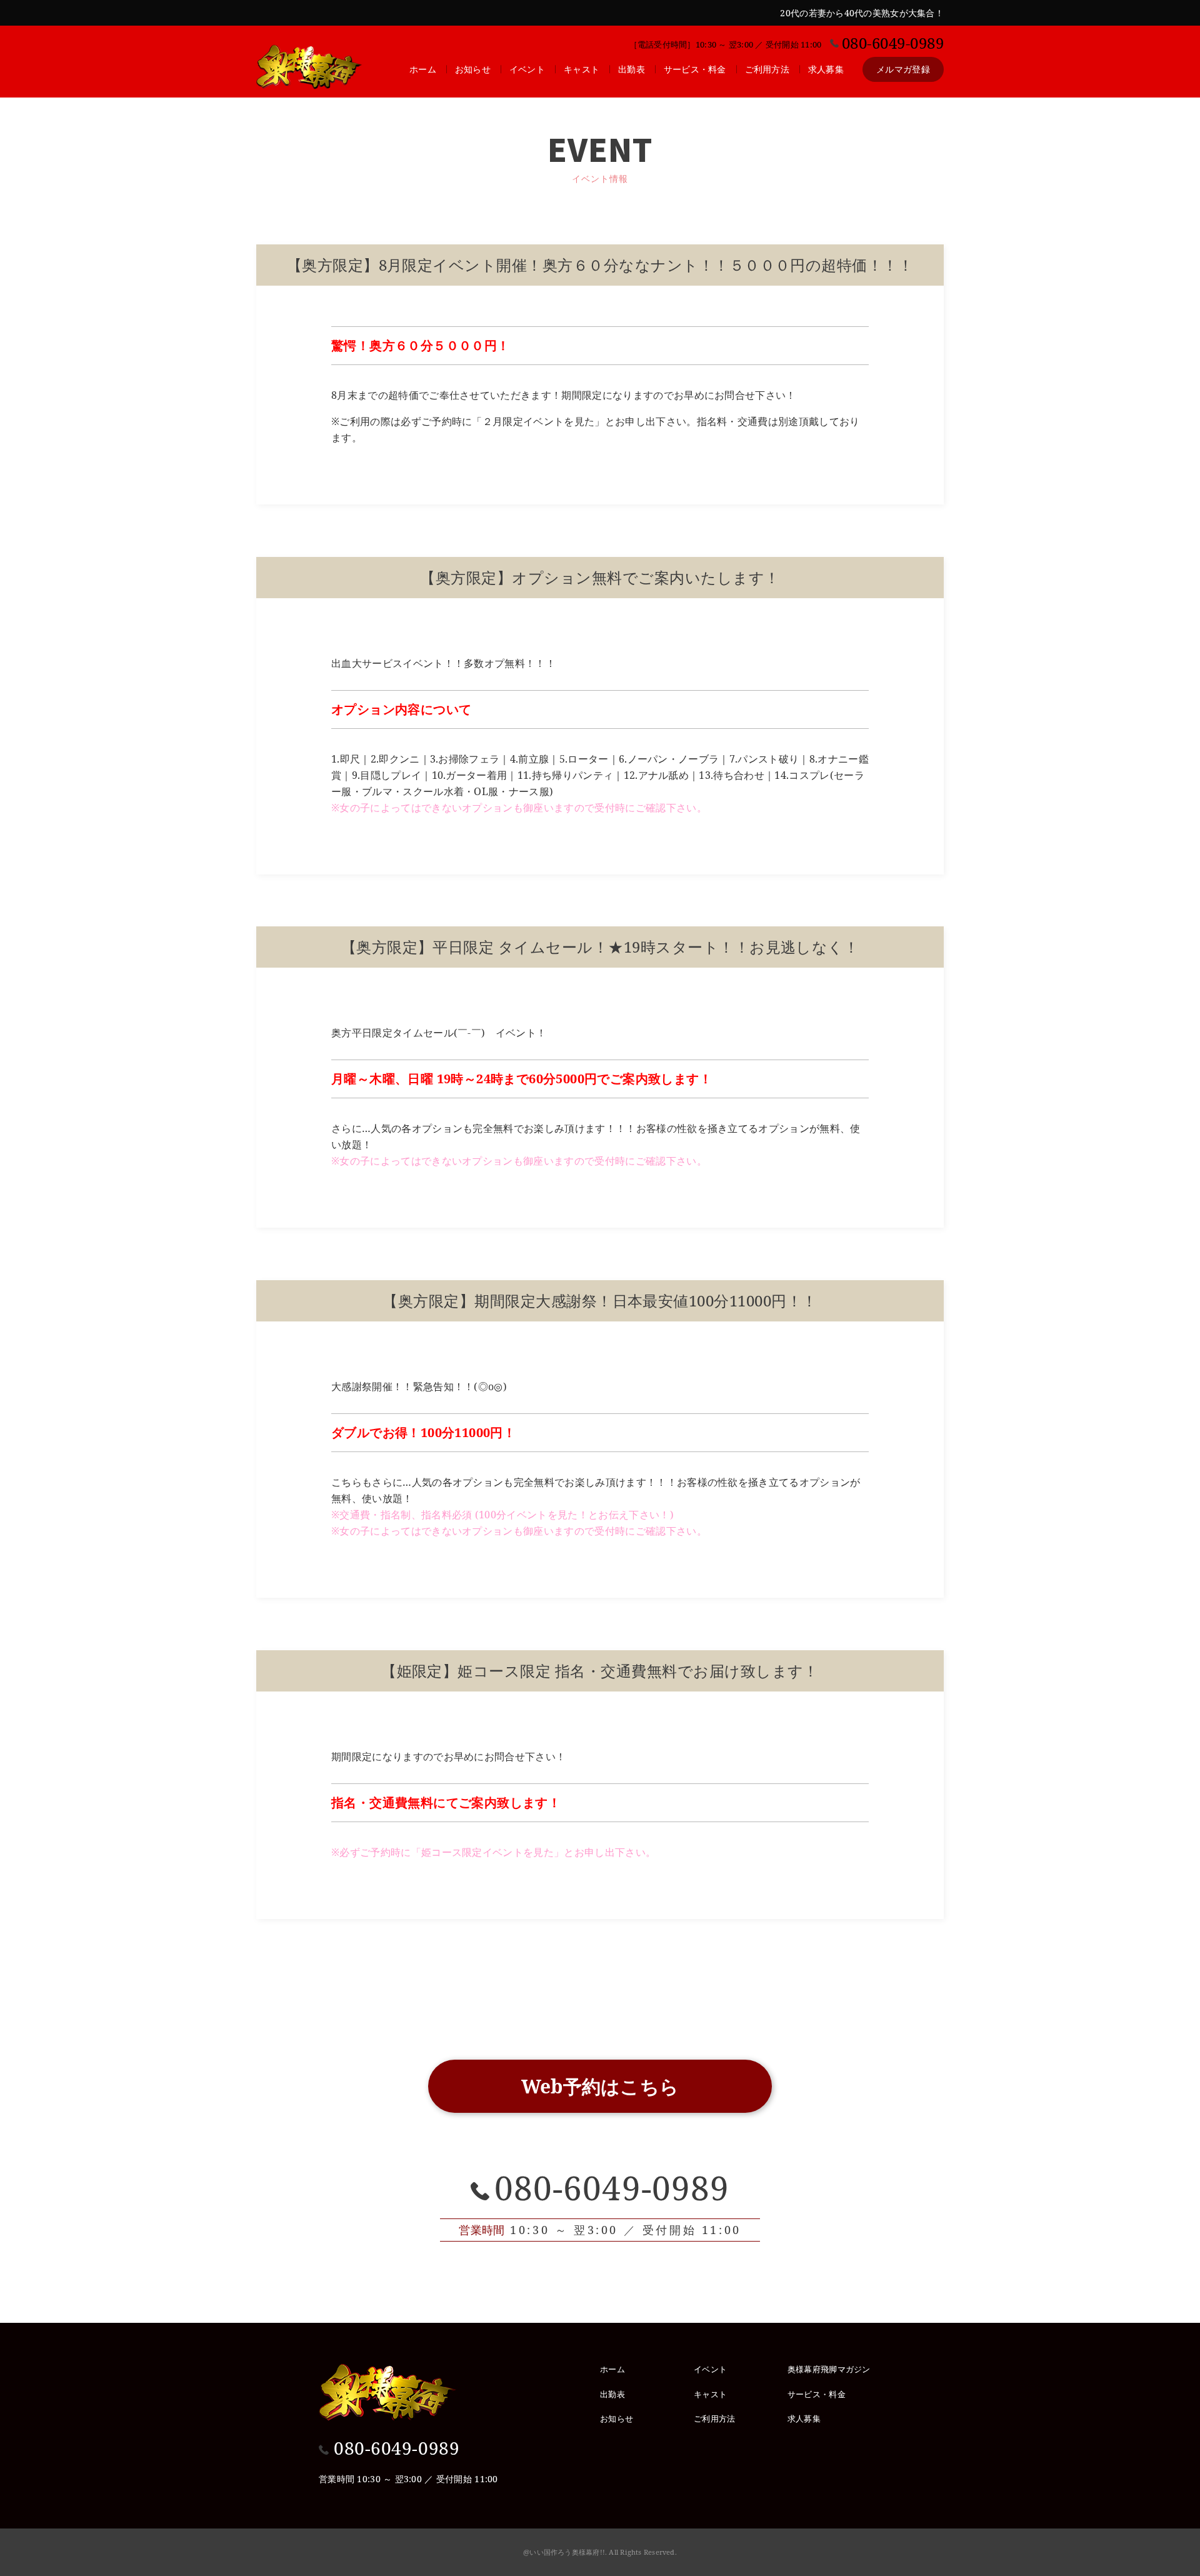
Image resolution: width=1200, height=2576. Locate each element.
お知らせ (473, 69)
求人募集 (826, 69)
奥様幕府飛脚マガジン (829, 2369)
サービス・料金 (695, 69)
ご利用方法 (767, 69)
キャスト (582, 69)
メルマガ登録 (903, 69)
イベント (527, 69)
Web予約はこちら (600, 2086)
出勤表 (632, 69)
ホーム (423, 69)
